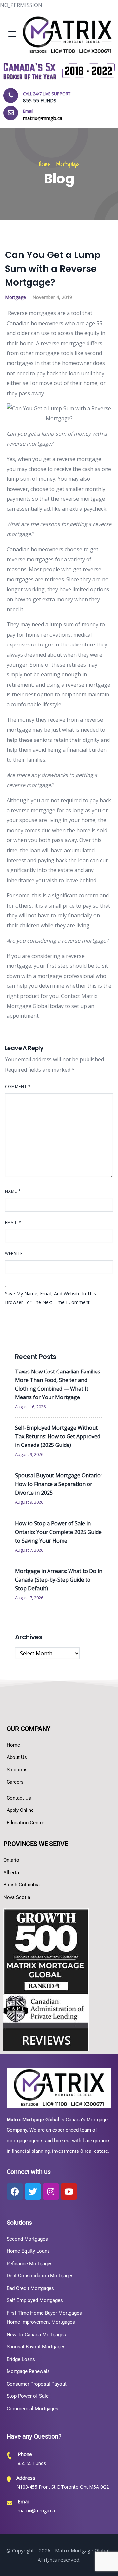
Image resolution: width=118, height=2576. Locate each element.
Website (14, 1254)
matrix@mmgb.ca (36, 2510)
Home (45, 164)
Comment (18, 1087)
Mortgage (68, 164)
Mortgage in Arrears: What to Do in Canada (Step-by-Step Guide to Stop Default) (59, 1580)
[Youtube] (69, 2192)
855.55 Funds (32, 2463)
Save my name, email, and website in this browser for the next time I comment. (50, 1298)
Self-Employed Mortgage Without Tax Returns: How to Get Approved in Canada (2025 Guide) (58, 1436)
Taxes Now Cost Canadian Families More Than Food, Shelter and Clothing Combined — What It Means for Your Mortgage (58, 1384)
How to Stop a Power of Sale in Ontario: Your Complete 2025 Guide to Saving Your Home (58, 1532)
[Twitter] (33, 2192)
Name (13, 1191)
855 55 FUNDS (40, 100)
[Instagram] (51, 2192)
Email (13, 1222)
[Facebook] (15, 2192)
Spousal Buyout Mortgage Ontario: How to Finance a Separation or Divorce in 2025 (58, 1484)
